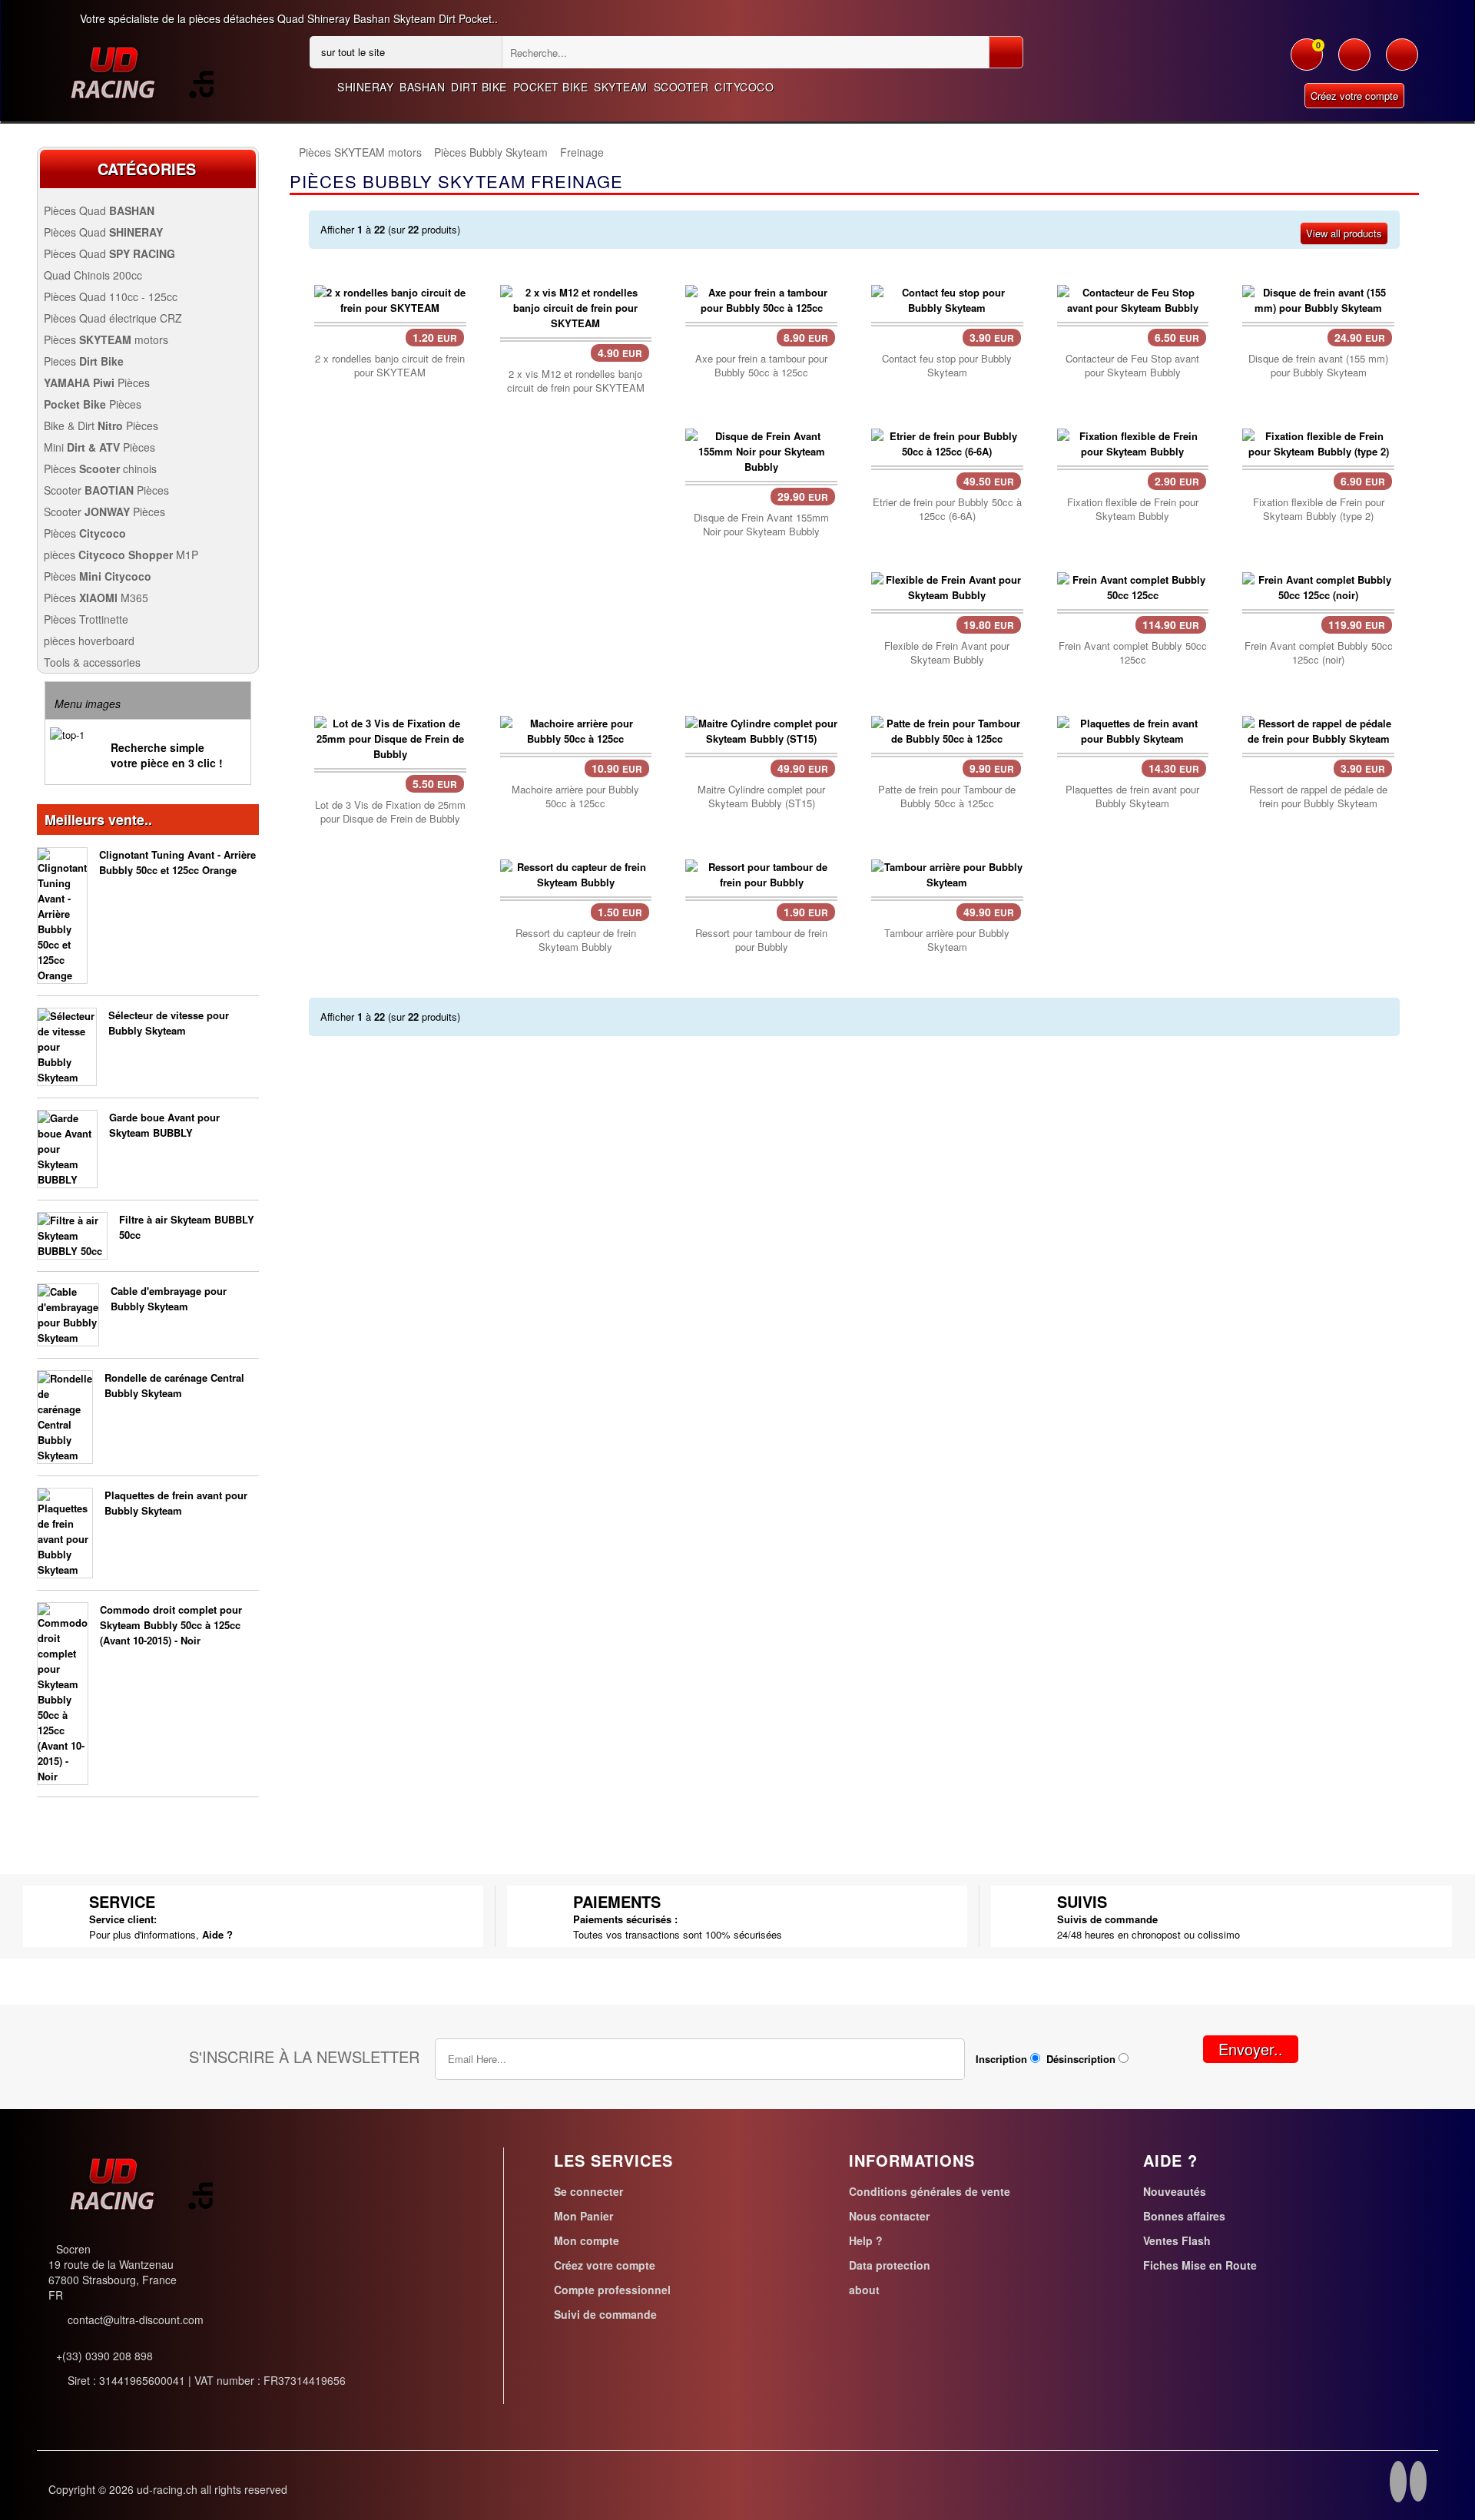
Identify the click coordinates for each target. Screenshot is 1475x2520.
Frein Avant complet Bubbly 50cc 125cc (1133, 653)
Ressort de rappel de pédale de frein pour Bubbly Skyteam (1318, 796)
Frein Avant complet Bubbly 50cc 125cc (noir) (1319, 653)
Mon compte (587, 2240)
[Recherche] (1006, 52)
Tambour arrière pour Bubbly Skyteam (947, 940)
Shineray (365, 87)
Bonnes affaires (1184, 2216)
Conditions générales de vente (930, 2191)
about (864, 2290)
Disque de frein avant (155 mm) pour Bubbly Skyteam (1318, 366)
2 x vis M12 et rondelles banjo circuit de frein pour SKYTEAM (576, 381)
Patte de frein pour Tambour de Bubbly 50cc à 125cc (947, 796)
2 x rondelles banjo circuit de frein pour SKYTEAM (390, 366)
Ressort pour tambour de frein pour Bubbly (761, 940)
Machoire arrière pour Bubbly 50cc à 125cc (575, 796)
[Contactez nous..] (1402, 62)
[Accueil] (290, 152)
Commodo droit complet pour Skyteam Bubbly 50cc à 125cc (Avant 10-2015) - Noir (171, 1625)
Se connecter (588, 2191)
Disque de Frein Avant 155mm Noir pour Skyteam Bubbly (761, 525)
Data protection (890, 2265)
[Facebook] (1398, 2484)
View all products (1344, 233)
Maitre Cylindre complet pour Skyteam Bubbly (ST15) (761, 796)
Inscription (1001, 2059)
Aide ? (217, 1934)
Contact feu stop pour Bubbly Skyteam (947, 366)
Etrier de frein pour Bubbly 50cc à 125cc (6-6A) (947, 509)
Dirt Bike (479, 87)
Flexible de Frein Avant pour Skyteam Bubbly (947, 653)
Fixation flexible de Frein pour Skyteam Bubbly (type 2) (1319, 509)
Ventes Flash (1177, 2240)
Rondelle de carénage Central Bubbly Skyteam (174, 1385)
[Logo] (141, 72)
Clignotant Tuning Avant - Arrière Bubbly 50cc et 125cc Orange (177, 862)
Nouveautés (1175, 2191)
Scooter (681, 87)
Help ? (866, 2240)
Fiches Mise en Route (1200, 2265)
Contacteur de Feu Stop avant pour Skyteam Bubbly (1132, 366)
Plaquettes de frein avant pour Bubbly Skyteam (176, 1503)
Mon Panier (583, 2216)
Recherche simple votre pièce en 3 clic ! (167, 755)
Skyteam (621, 87)
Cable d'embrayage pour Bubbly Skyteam (169, 1298)
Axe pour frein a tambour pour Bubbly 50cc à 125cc (761, 366)
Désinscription (1081, 2059)
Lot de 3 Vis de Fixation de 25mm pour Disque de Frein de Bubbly (390, 812)
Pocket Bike (551, 87)
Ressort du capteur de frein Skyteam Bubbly (576, 940)
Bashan (422, 87)
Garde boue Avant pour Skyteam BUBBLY (164, 1125)
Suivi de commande (605, 2314)
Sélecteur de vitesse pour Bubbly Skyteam (169, 1023)
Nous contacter (889, 2216)
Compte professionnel (612, 2290)
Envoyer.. (1251, 2049)
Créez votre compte (1354, 96)
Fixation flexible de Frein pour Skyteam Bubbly (1133, 509)
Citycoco (744, 87)
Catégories (147, 169)
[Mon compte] (1354, 62)
